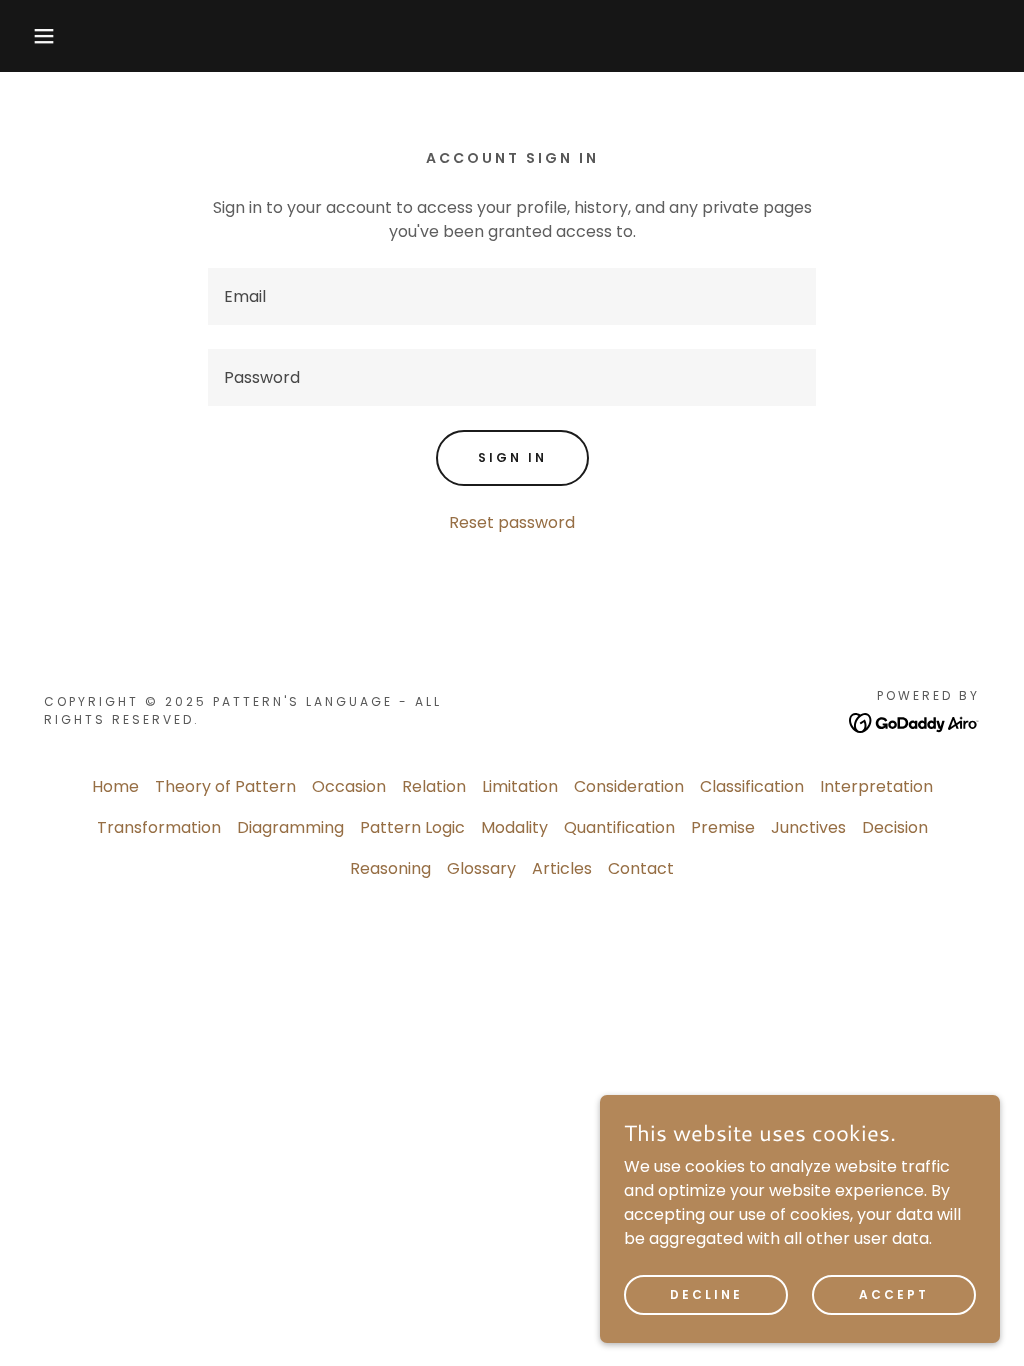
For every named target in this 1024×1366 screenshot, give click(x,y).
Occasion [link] (349, 786)
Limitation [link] (520, 786)
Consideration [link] (629, 786)
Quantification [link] (619, 827)
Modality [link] (514, 827)
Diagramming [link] (290, 827)
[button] (51, 36)
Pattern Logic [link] (412, 827)
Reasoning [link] (390, 868)
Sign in (512, 457)
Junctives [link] (808, 827)
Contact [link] (641, 868)
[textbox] (512, 296)
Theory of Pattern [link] (225, 786)
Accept (894, 1293)
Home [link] (115, 786)
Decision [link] (895, 827)
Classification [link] (752, 786)
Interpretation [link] (876, 786)
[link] (914, 721)
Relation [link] (434, 786)
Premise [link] (723, 827)
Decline (706, 1293)
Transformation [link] (159, 827)
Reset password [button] (512, 522)
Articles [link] (562, 868)
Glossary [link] (481, 868)
